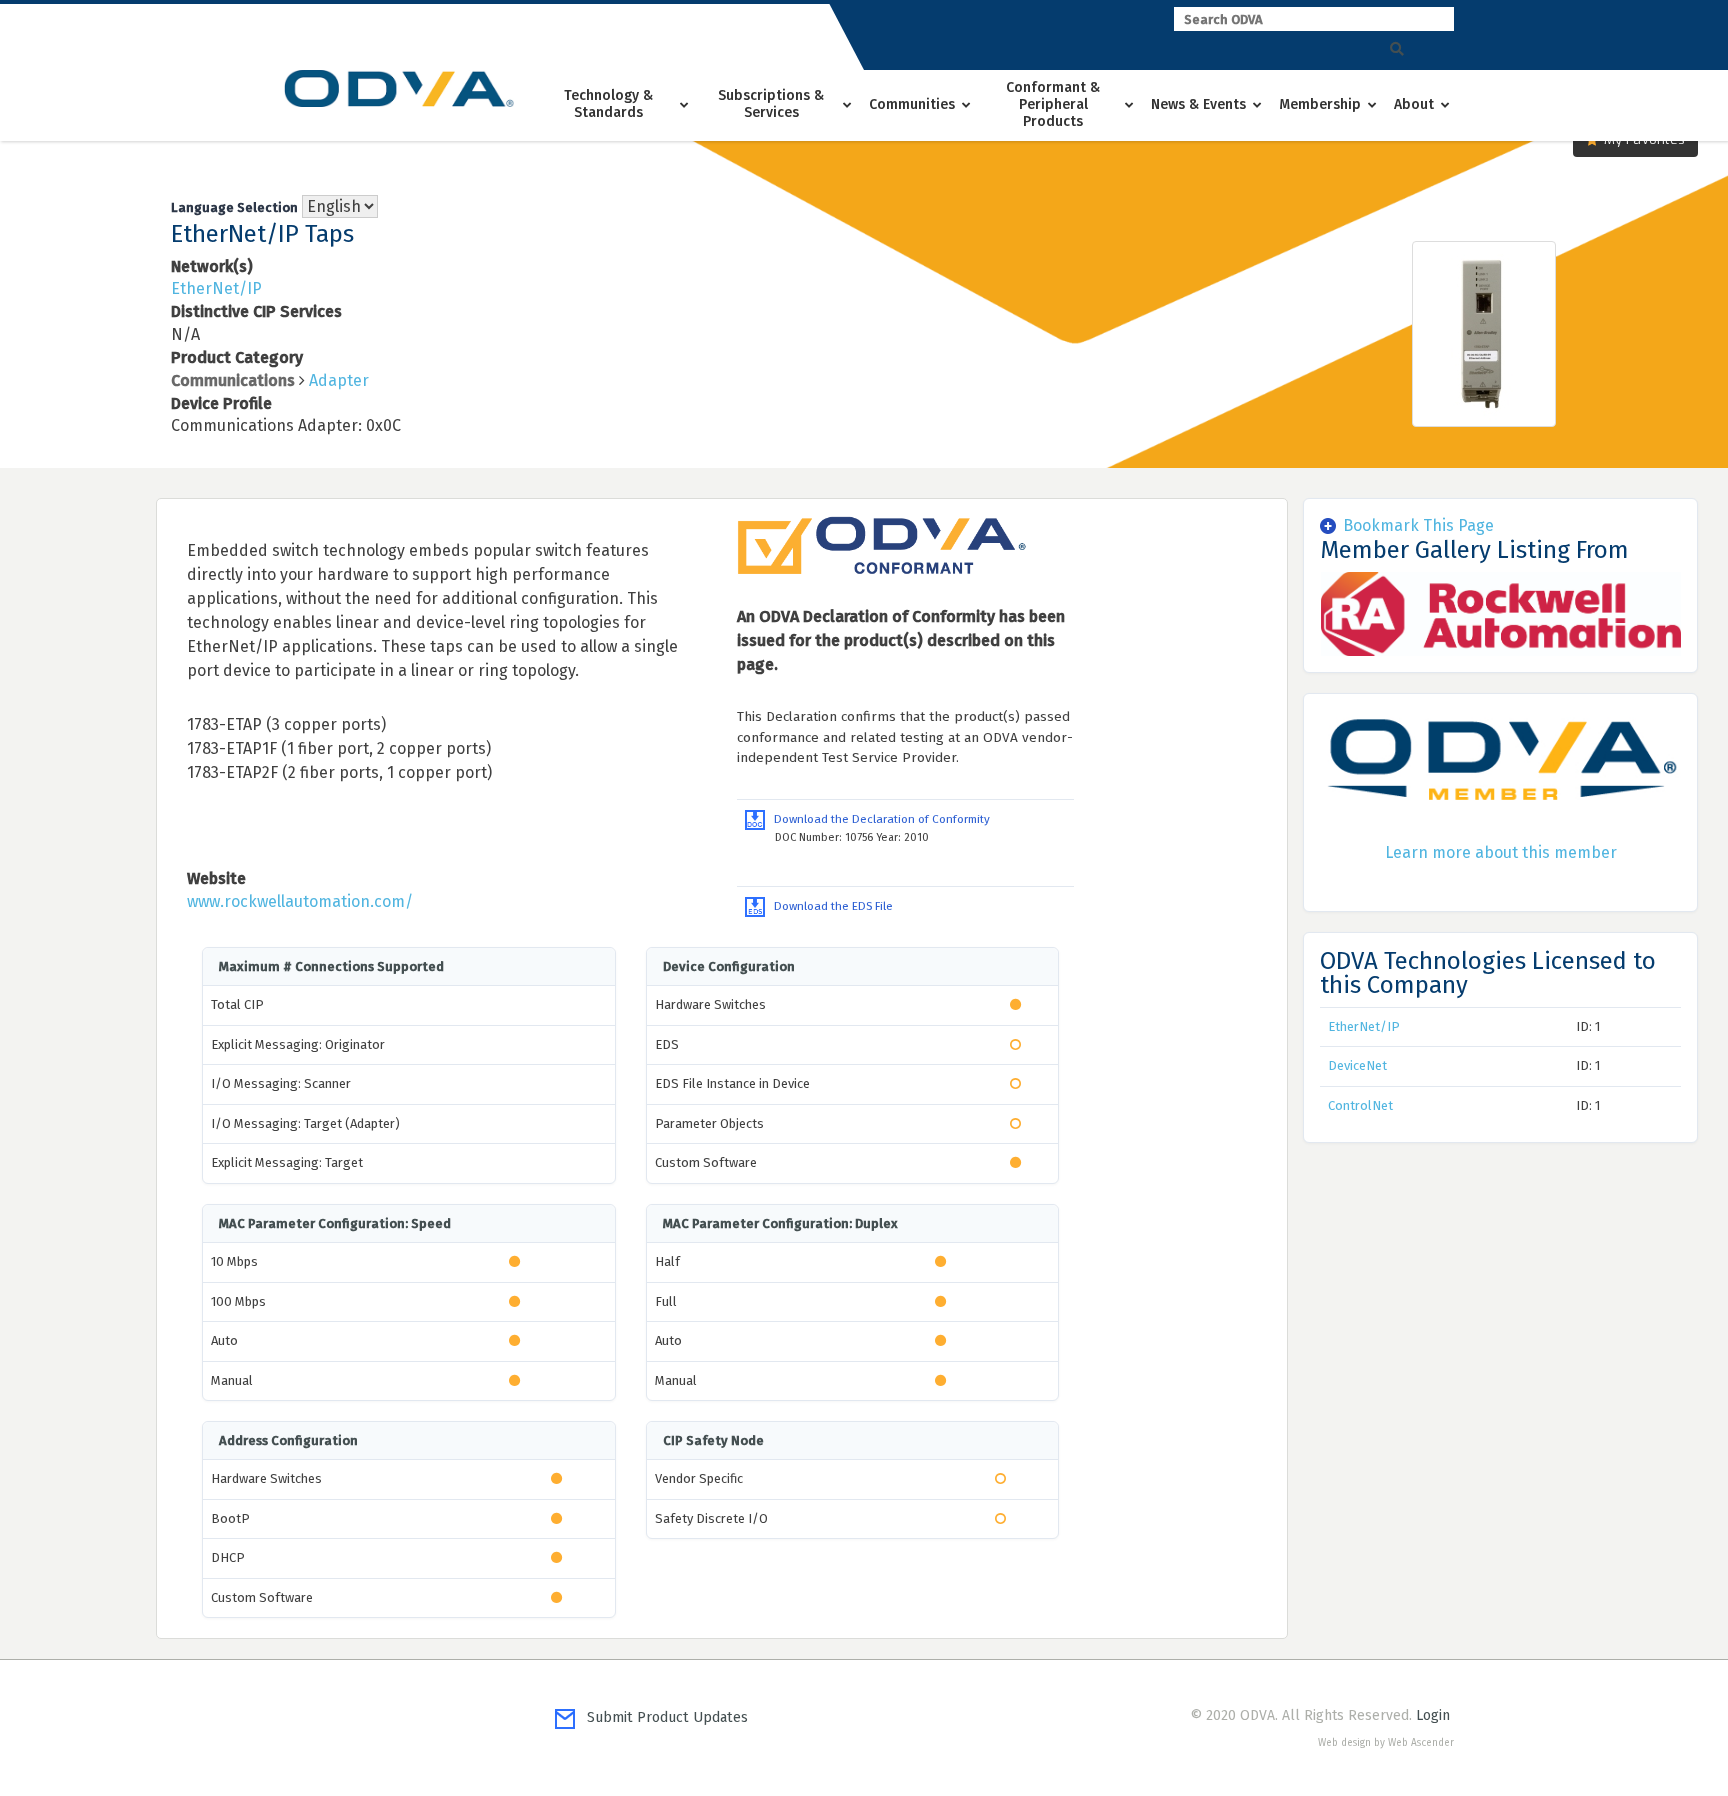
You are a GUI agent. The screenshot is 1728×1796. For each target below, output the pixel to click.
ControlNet (1360, 1105)
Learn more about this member (1501, 852)
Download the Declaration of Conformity (877, 819)
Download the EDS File (829, 906)
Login (1433, 1715)
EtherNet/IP (216, 288)
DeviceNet (1357, 1065)
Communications (233, 380)
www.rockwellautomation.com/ (300, 901)
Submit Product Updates (661, 1717)
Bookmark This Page (1418, 525)
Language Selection (234, 207)
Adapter (339, 380)
